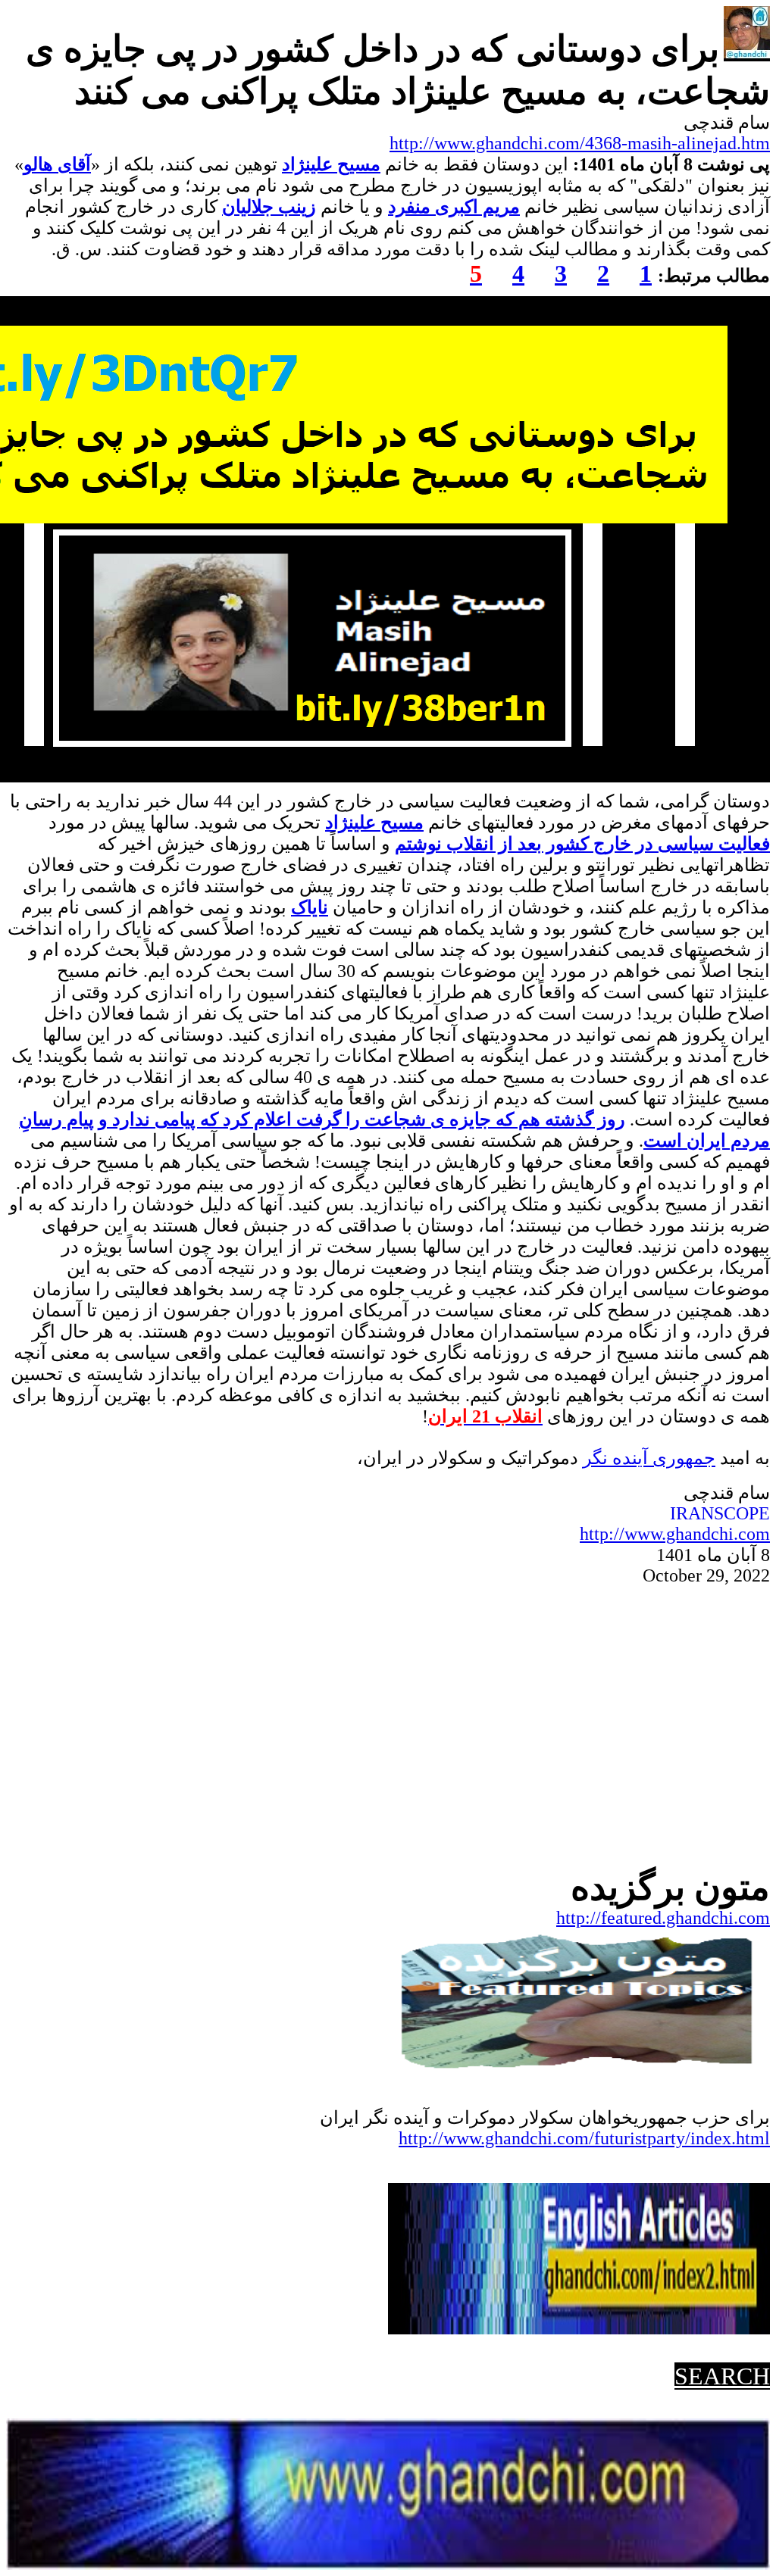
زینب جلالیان (269, 207)
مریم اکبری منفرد (454, 207)
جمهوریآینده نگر (649, 1458)
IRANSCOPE (720, 1513)
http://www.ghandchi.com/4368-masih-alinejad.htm (580, 143)
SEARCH (722, 2376)
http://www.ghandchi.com (675, 1534)
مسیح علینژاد (331, 164)
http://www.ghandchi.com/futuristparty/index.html (584, 2138)
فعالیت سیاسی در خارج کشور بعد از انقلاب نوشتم (582, 844)
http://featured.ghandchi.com (663, 1918)
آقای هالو (57, 164)
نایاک (310, 907)
